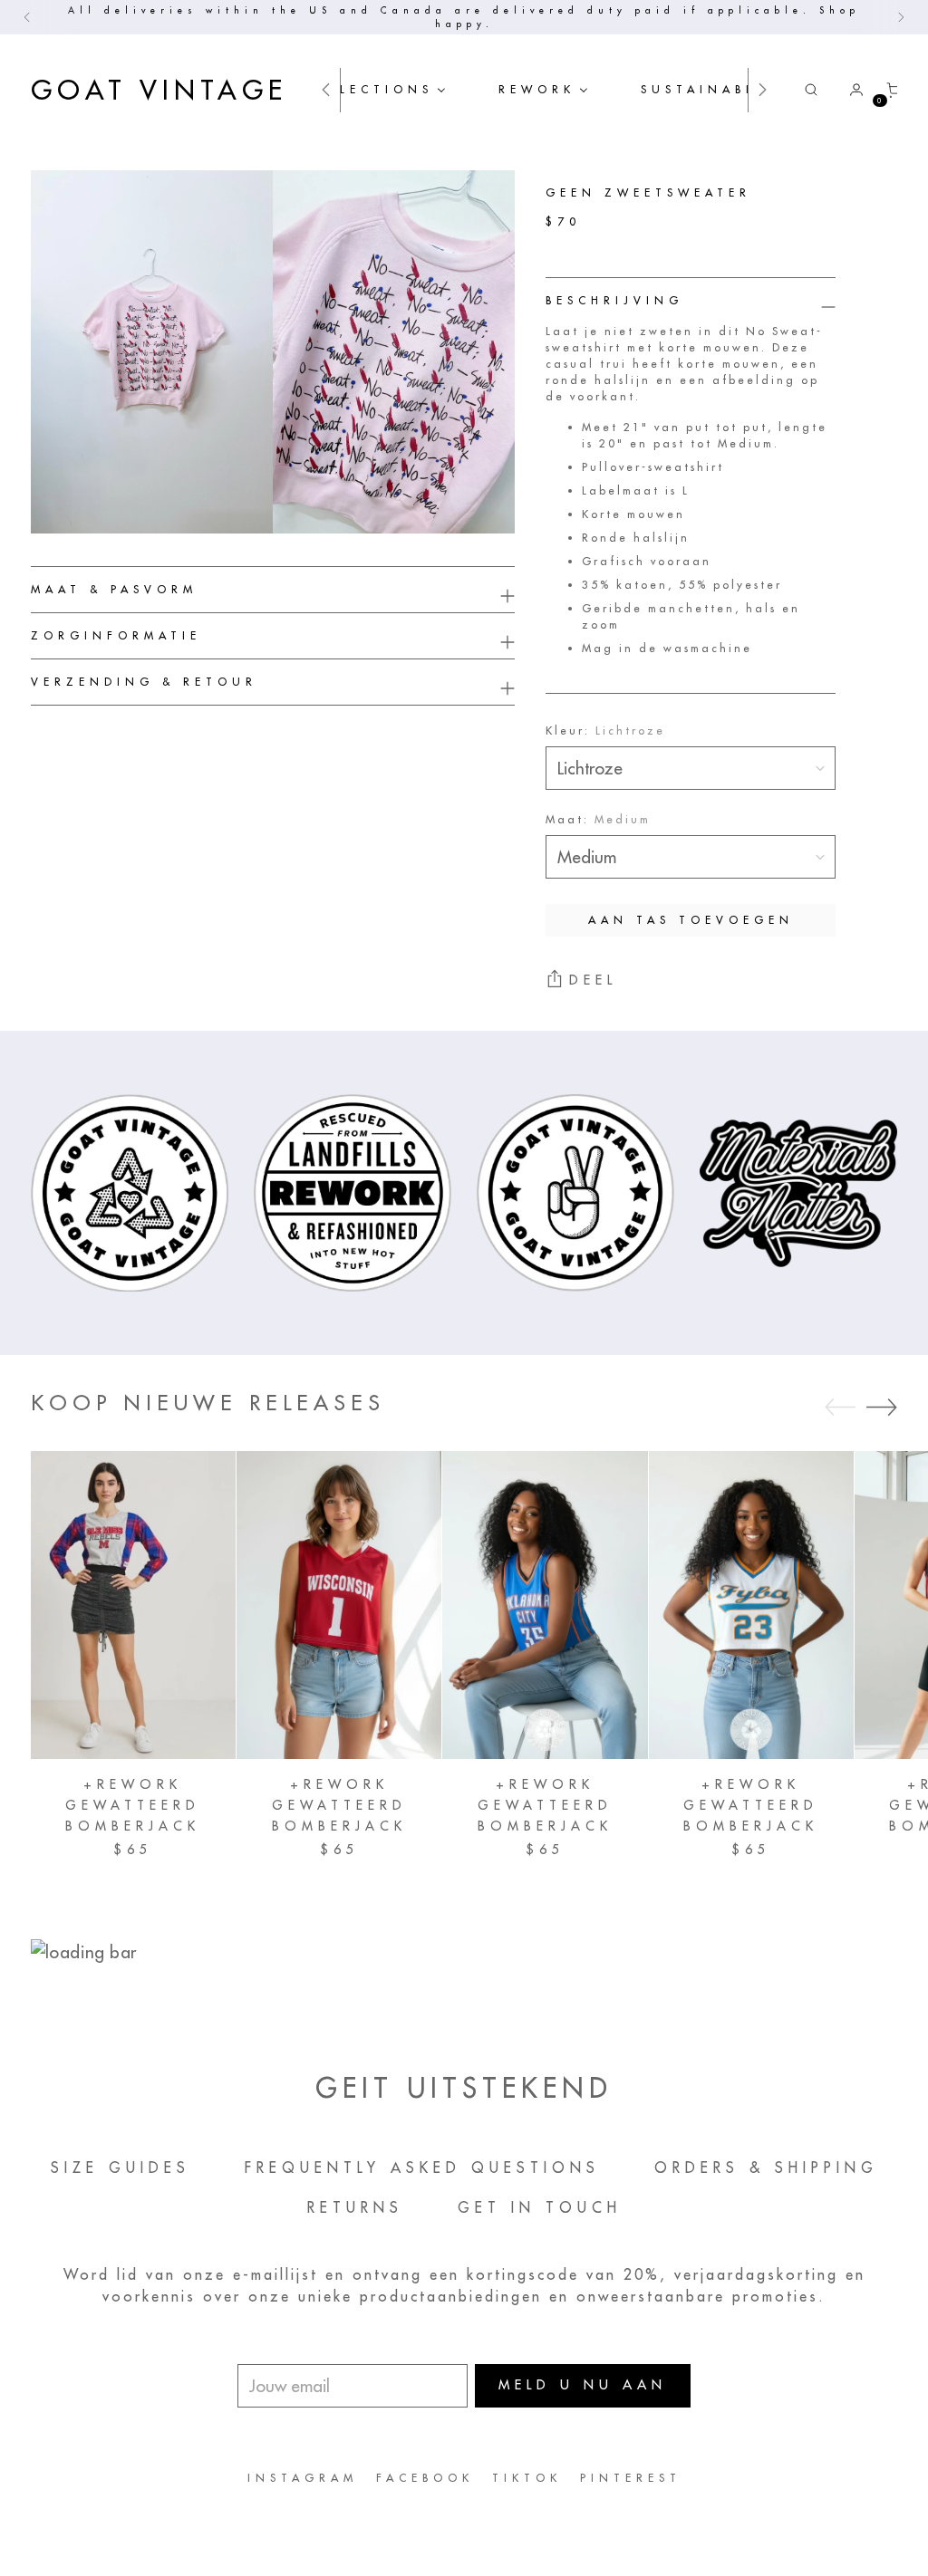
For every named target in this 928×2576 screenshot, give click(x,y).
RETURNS (355, 2207)
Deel (593, 980)
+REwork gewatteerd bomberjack (133, 1805)
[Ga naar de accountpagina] (849, 90)
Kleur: (605, 731)
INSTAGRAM (303, 2478)
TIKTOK (527, 2478)
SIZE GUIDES (121, 2167)
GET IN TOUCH (540, 2207)
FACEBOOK (425, 2478)
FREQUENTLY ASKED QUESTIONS (422, 2167)
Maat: (598, 819)
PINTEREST (631, 2478)
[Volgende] (901, 17)
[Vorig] (27, 17)
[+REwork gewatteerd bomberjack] (133, 1605)
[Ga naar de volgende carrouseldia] (882, 1407)
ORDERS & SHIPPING (766, 2167)
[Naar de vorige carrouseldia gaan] (840, 1408)
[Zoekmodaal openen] (811, 90)
